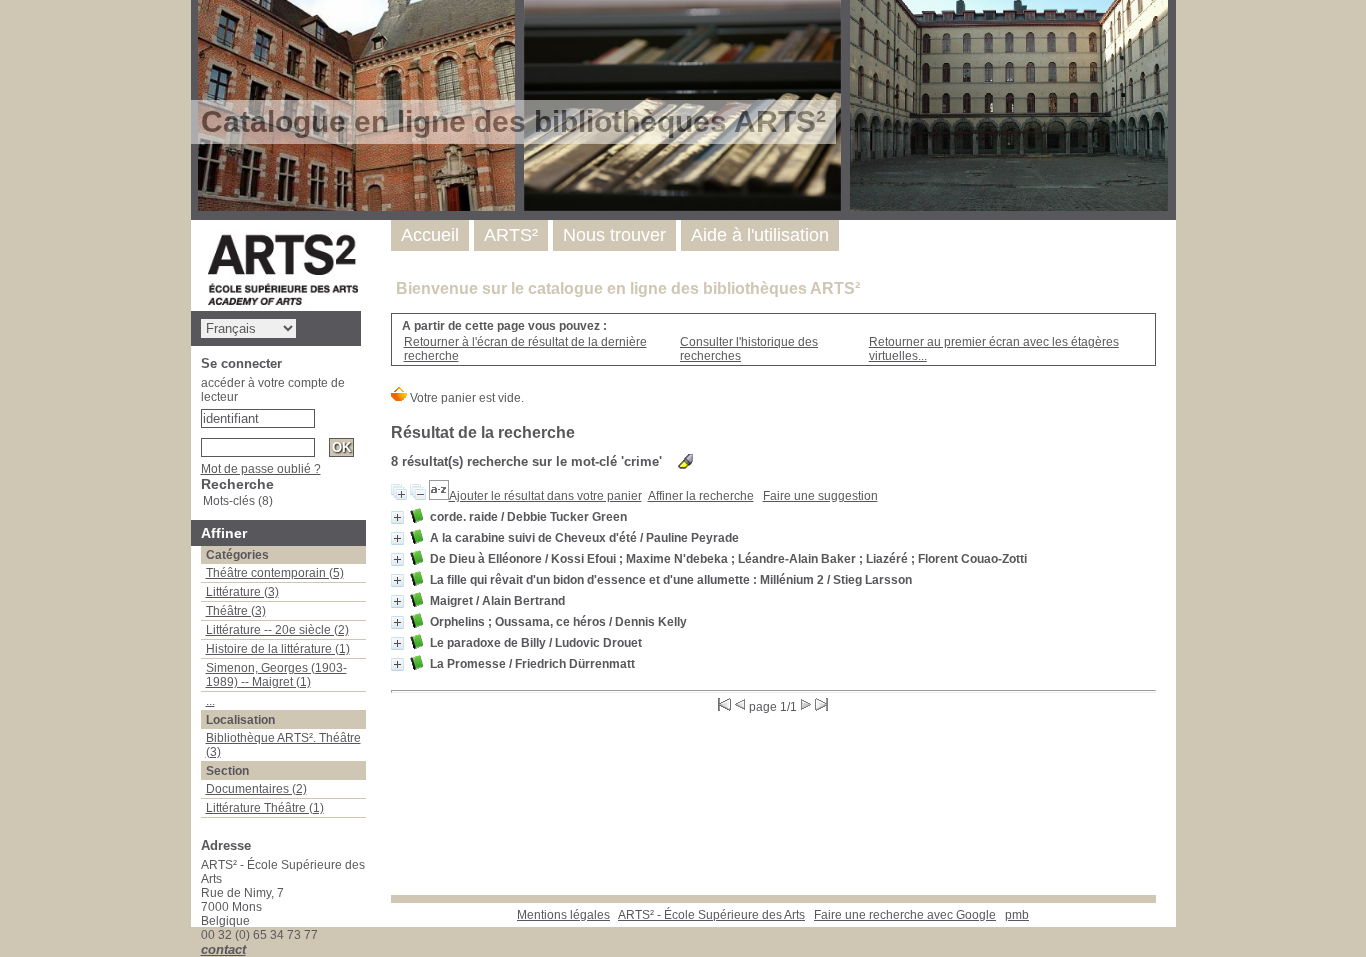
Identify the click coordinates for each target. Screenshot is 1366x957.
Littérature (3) (242, 592)
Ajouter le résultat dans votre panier (545, 496)
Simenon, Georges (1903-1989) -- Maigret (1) (276, 675)
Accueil (430, 235)
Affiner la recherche (701, 496)
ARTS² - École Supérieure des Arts (711, 915)
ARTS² (511, 235)
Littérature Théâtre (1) (265, 808)
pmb (1017, 915)
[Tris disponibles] (439, 496)
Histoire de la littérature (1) (278, 649)
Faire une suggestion (820, 496)
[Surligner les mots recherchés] (685, 461)
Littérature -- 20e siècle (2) (277, 630)
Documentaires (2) (256, 789)
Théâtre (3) (236, 611)
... (210, 701)
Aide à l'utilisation (760, 235)
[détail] (397, 517)
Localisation (240, 720)
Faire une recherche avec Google (905, 915)
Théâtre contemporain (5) (275, 573)
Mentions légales (563, 915)
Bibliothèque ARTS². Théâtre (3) (283, 745)
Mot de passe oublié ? (261, 469)
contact (223, 949)
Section (227, 771)
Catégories (237, 555)
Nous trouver (614, 235)
